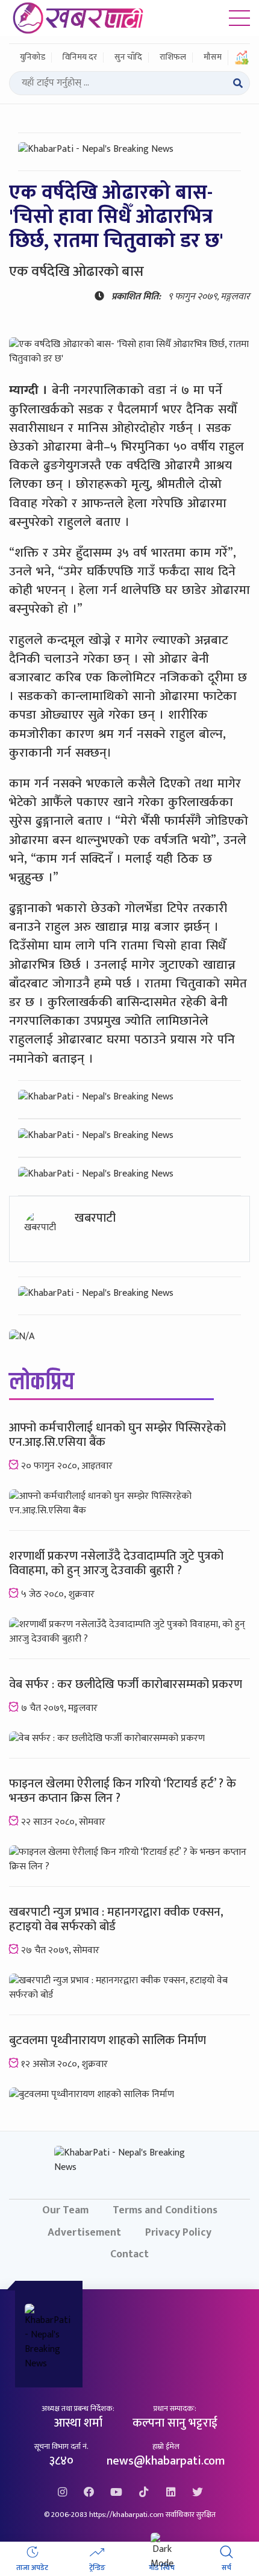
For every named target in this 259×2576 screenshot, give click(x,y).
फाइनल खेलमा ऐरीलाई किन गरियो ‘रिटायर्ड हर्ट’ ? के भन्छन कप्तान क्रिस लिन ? (123, 1791)
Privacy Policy (178, 2232)
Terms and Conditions (165, 2210)
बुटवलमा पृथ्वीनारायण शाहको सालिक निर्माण (108, 2040)
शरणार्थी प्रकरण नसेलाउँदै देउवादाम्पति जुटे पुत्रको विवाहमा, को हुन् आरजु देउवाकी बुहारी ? (116, 1563)
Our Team (65, 2210)
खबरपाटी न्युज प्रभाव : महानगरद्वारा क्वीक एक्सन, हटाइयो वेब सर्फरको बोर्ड (116, 1919)
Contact (129, 2254)
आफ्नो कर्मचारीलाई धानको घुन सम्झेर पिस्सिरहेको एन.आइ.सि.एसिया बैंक (117, 1435)
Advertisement (84, 2232)
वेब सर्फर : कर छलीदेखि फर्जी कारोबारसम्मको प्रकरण (126, 1684)
